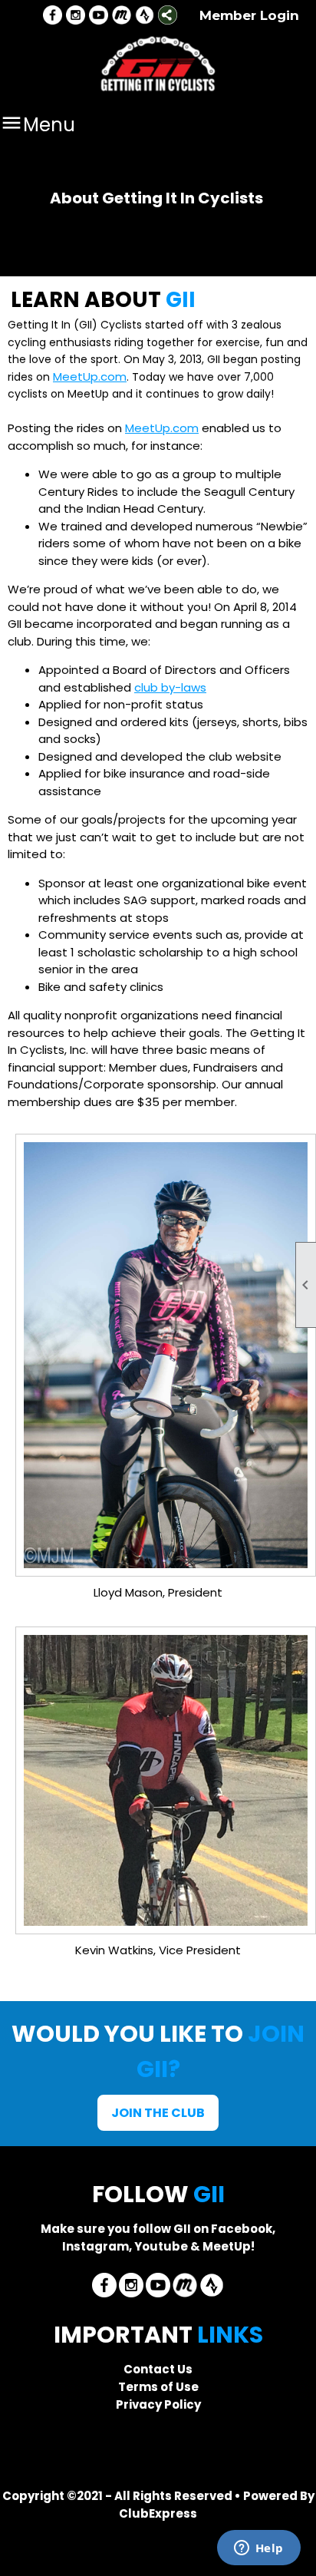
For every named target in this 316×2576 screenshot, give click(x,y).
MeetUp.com (90, 376)
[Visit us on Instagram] (76, 16)
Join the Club (158, 2113)
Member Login (249, 15)
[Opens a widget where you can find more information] (258, 2549)
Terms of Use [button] (158, 2387)
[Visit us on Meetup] (122, 16)
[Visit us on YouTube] (99, 16)
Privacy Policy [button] (158, 2404)
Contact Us (158, 2369)
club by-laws (170, 687)
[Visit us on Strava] (145, 16)
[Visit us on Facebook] (53, 16)
